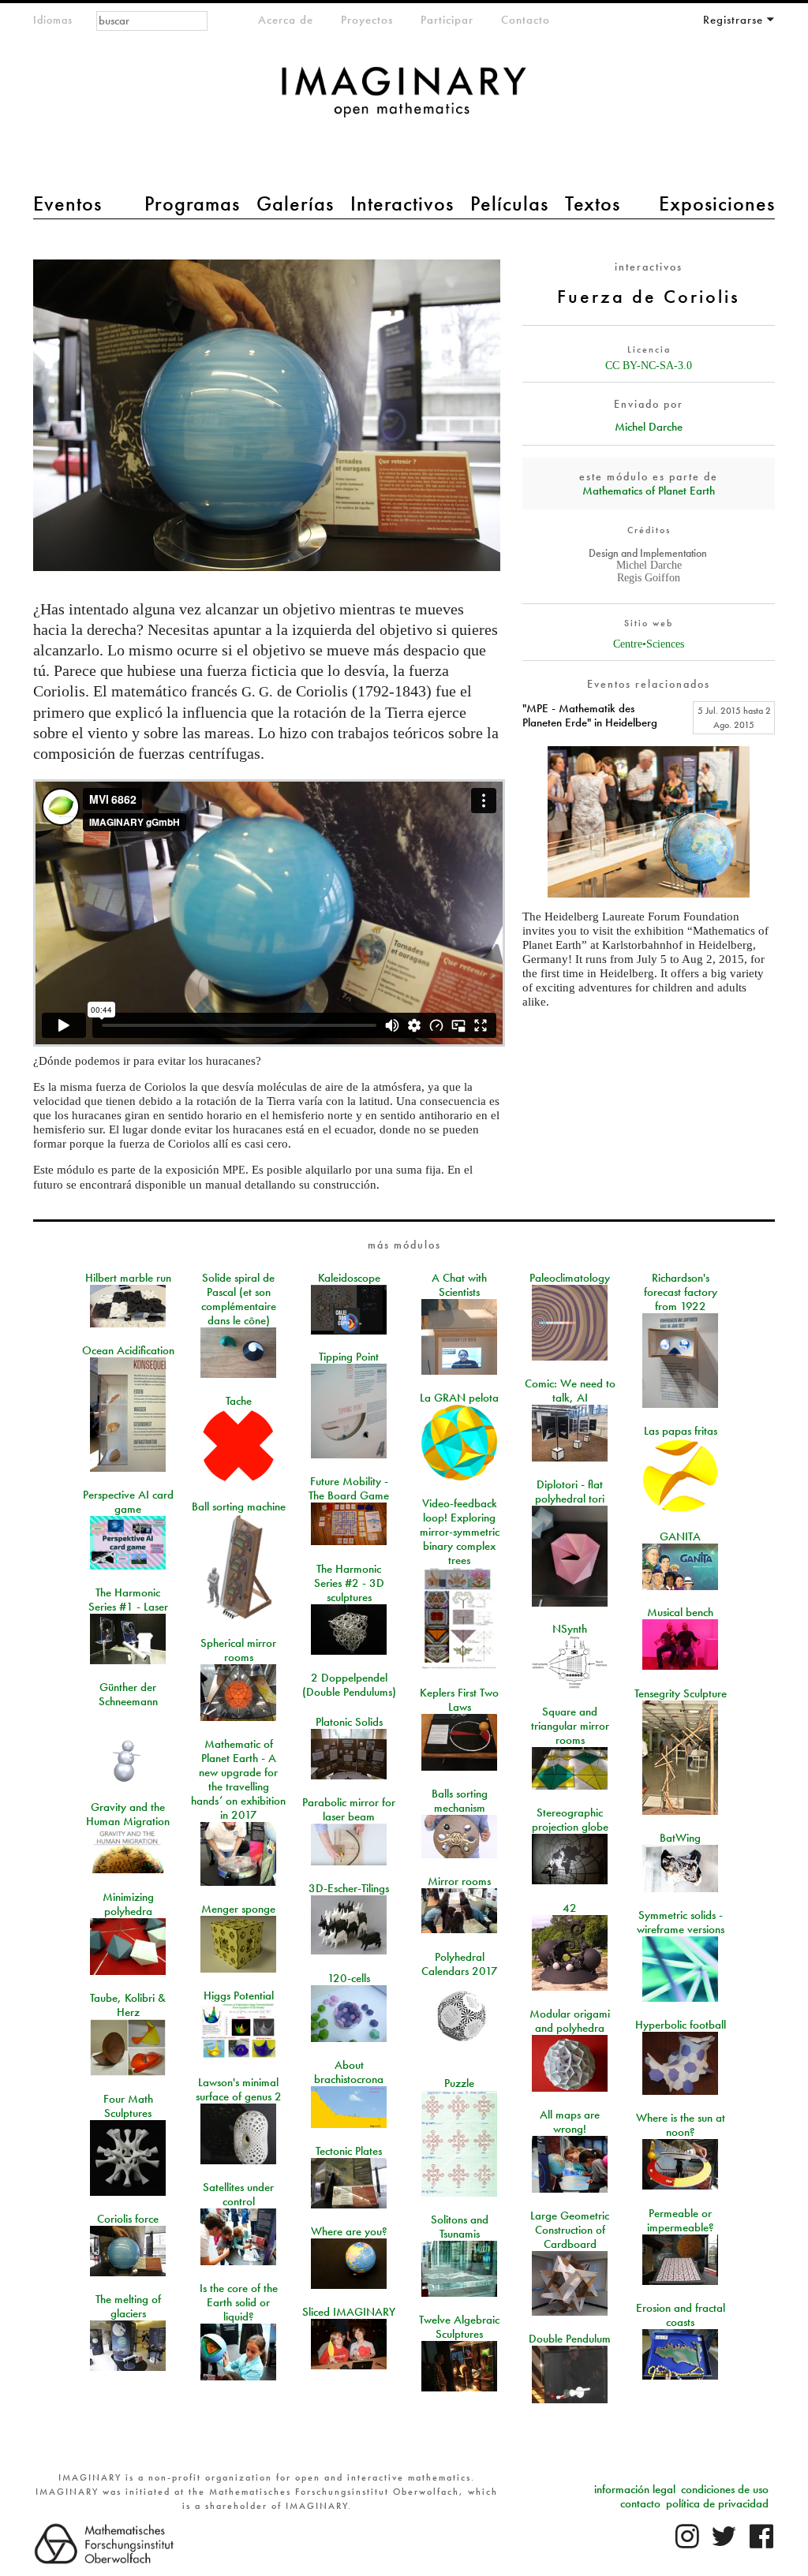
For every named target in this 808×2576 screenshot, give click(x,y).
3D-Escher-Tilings (349, 1888)
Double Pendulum (570, 2339)
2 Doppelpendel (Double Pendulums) (349, 1685)
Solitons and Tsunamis (460, 2227)
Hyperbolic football (681, 2025)
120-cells (349, 1978)
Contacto (526, 20)
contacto (640, 2503)
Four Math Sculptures (128, 2106)
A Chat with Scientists (459, 1285)
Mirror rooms (459, 1881)
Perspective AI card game (128, 1502)
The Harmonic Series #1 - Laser (128, 1600)
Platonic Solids (349, 1722)
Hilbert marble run (128, 1278)
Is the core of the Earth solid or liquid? (239, 2302)
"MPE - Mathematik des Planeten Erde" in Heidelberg (590, 715)
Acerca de (286, 20)
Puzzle (459, 2083)
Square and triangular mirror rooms (570, 1726)
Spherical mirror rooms (238, 1650)
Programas (192, 203)
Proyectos (367, 20)
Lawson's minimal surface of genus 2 (239, 2089)
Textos (593, 203)
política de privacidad (717, 2503)
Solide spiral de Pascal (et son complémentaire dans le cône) (239, 1299)
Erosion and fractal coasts (681, 2315)
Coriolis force (128, 2219)
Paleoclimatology (570, 1278)
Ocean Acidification (128, 1350)
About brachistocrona (349, 2072)
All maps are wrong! (570, 2122)
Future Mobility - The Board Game (349, 1488)
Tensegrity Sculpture (681, 1693)
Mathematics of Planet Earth (649, 491)
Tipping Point (349, 1357)
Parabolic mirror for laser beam (349, 1809)
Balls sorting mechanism (460, 1801)
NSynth (570, 1629)
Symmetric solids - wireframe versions (681, 1922)
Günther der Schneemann (128, 1694)
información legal (635, 2489)
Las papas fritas (681, 1431)
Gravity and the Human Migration (128, 1814)
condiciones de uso (725, 2489)
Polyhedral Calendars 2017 (460, 1964)
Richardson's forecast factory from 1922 (681, 1292)
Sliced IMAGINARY (349, 2312)
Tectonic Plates (349, 2151)
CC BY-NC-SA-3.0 (649, 366)
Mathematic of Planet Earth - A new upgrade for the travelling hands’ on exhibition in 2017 (238, 1779)
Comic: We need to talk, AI (570, 1391)
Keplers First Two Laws (459, 1700)
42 (570, 1908)
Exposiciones (717, 203)
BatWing (680, 1838)
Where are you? (349, 2231)
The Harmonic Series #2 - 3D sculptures (349, 1583)
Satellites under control (238, 2194)
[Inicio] (404, 100)
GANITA (680, 1536)
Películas (509, 203)
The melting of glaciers (128, 2306)
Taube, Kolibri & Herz (128, 2005)
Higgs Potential (239, 1995)
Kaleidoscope (349, 1278)
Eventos (67, 203)
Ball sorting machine (239, 1506)
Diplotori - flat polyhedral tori (570, 1491)
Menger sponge (238, 1909)
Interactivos (402, 203)
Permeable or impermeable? (681, 2220)
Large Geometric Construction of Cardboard (570, 2230)
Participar (447, 20)
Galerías (295, 203)
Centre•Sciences (649, 644)
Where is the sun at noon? (681, 2125)
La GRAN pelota (459, 1398)
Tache (239, 1401)
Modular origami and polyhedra (570, 2021)
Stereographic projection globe (570, 1820)
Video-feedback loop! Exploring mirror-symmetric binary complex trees (460, 1532)
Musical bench (680, 1612)
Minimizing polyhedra (128, 1904)
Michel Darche (649, 427)
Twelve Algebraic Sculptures (459, 2327)
